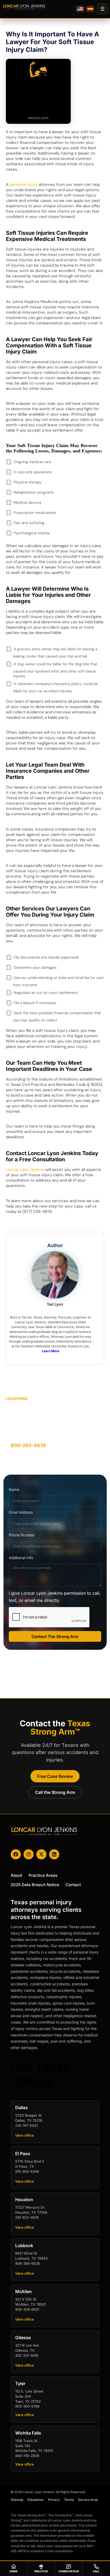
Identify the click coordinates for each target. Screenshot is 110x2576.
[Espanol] (90, 9)
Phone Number (22, 1535)
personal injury (24, 184)
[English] (80, 9)
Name (14, 1489)
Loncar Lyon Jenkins (25, 1170)
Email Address (21, 1512)
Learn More (50, 1351)
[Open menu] (103, 9)
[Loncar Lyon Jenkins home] (24, 7)
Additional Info (21, 1558)
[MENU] (103, 9)
